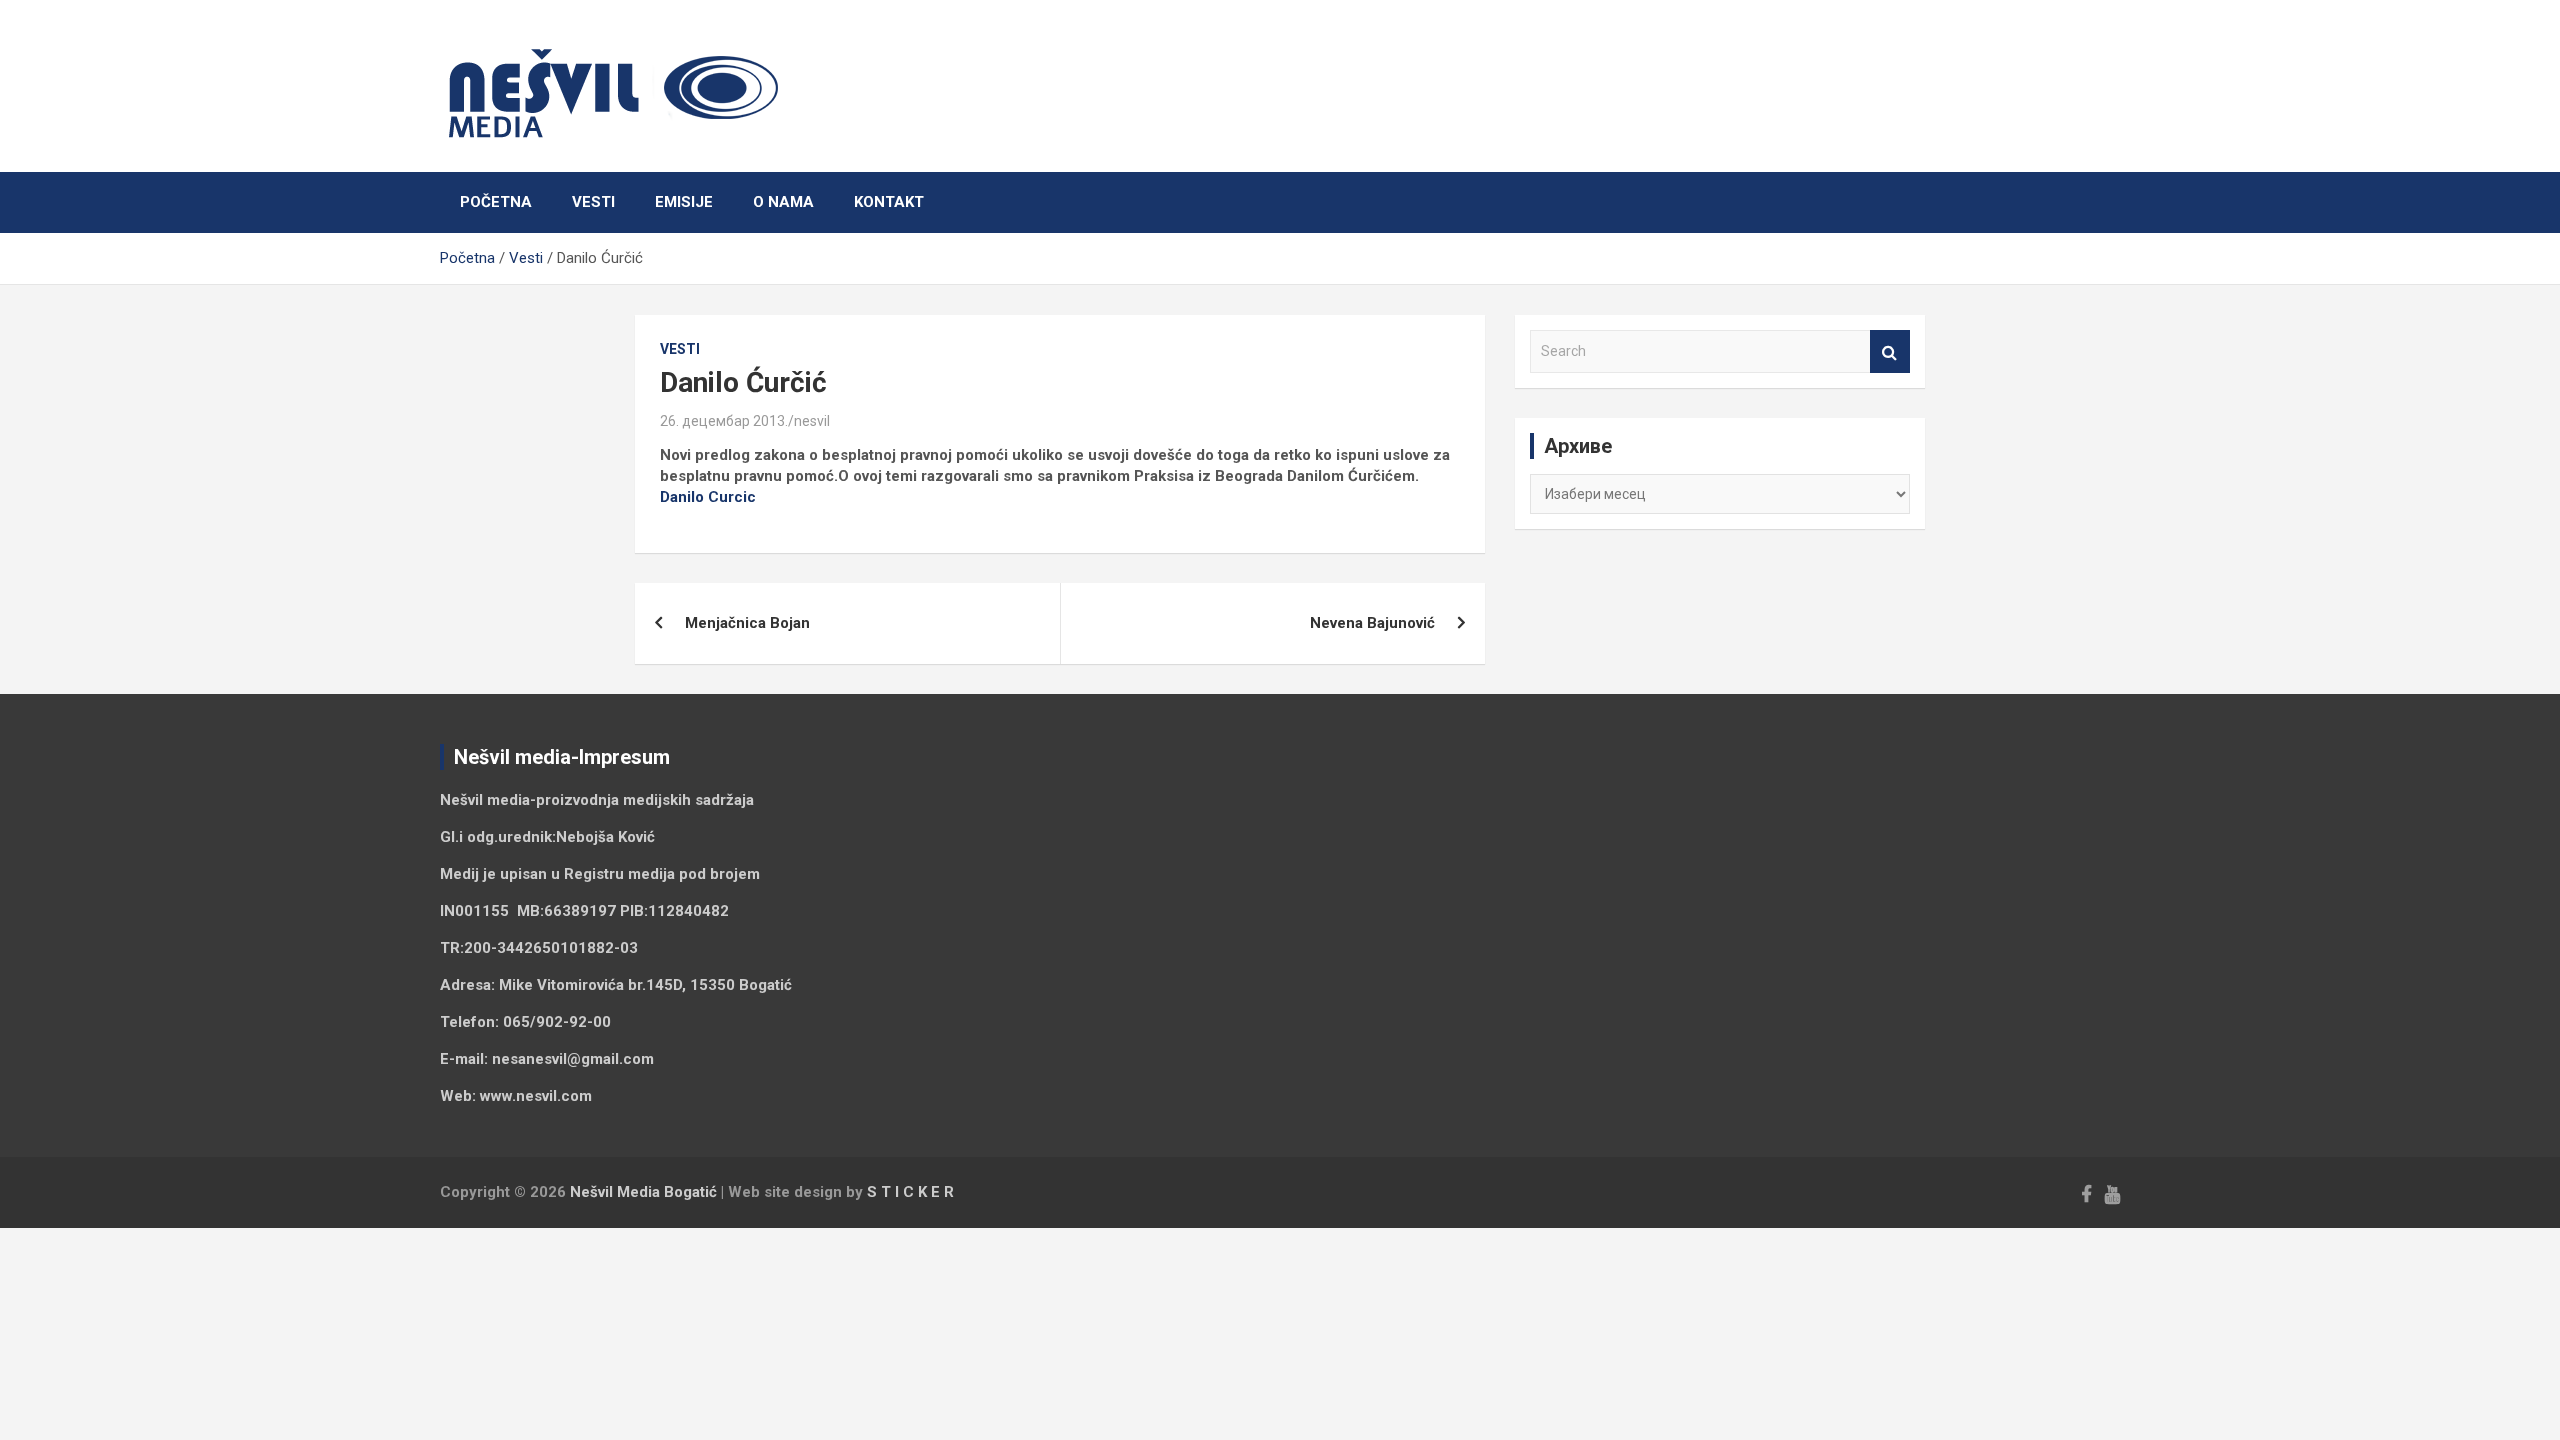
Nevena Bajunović (1372, 623)
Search (1890, 351)
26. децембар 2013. (724, 421)
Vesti (593, 202)
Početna (496, 202)
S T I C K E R (910, 1192)
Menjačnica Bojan (747, 623)
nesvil (812, 421)
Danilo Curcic (708, 497)
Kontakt (889, 202)
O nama (783, 202)
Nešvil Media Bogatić (643, 1192)
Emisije (684, 202)
